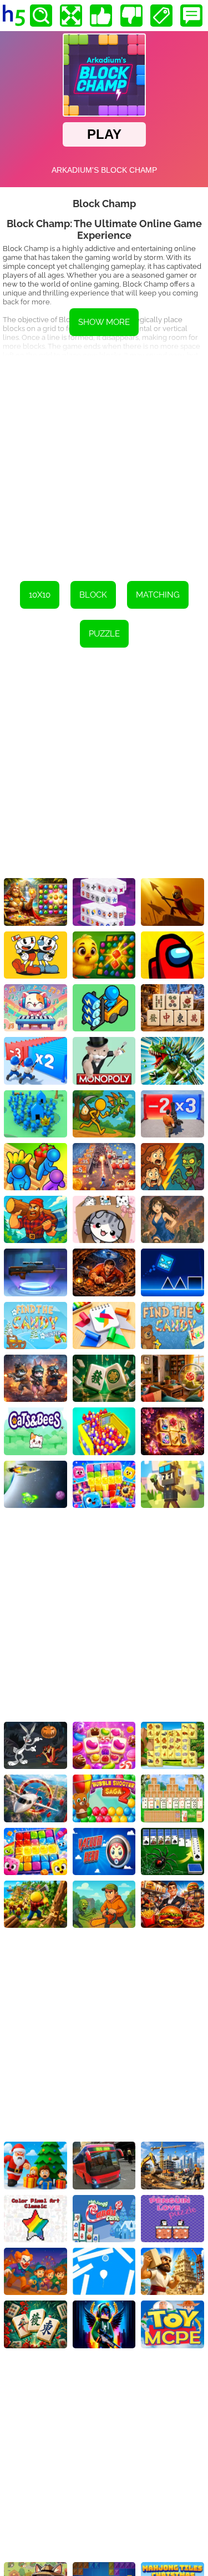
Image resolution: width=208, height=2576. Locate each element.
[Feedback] (191, 16)
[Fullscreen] (71, 16)
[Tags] (161, 16)
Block (93, 595)
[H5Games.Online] (14, 16)
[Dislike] (131, 16)
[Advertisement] (104, 460)
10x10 (40, 595)
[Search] (41, 16)
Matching (158, 595)
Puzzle (104, 634)
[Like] (101, 16)
